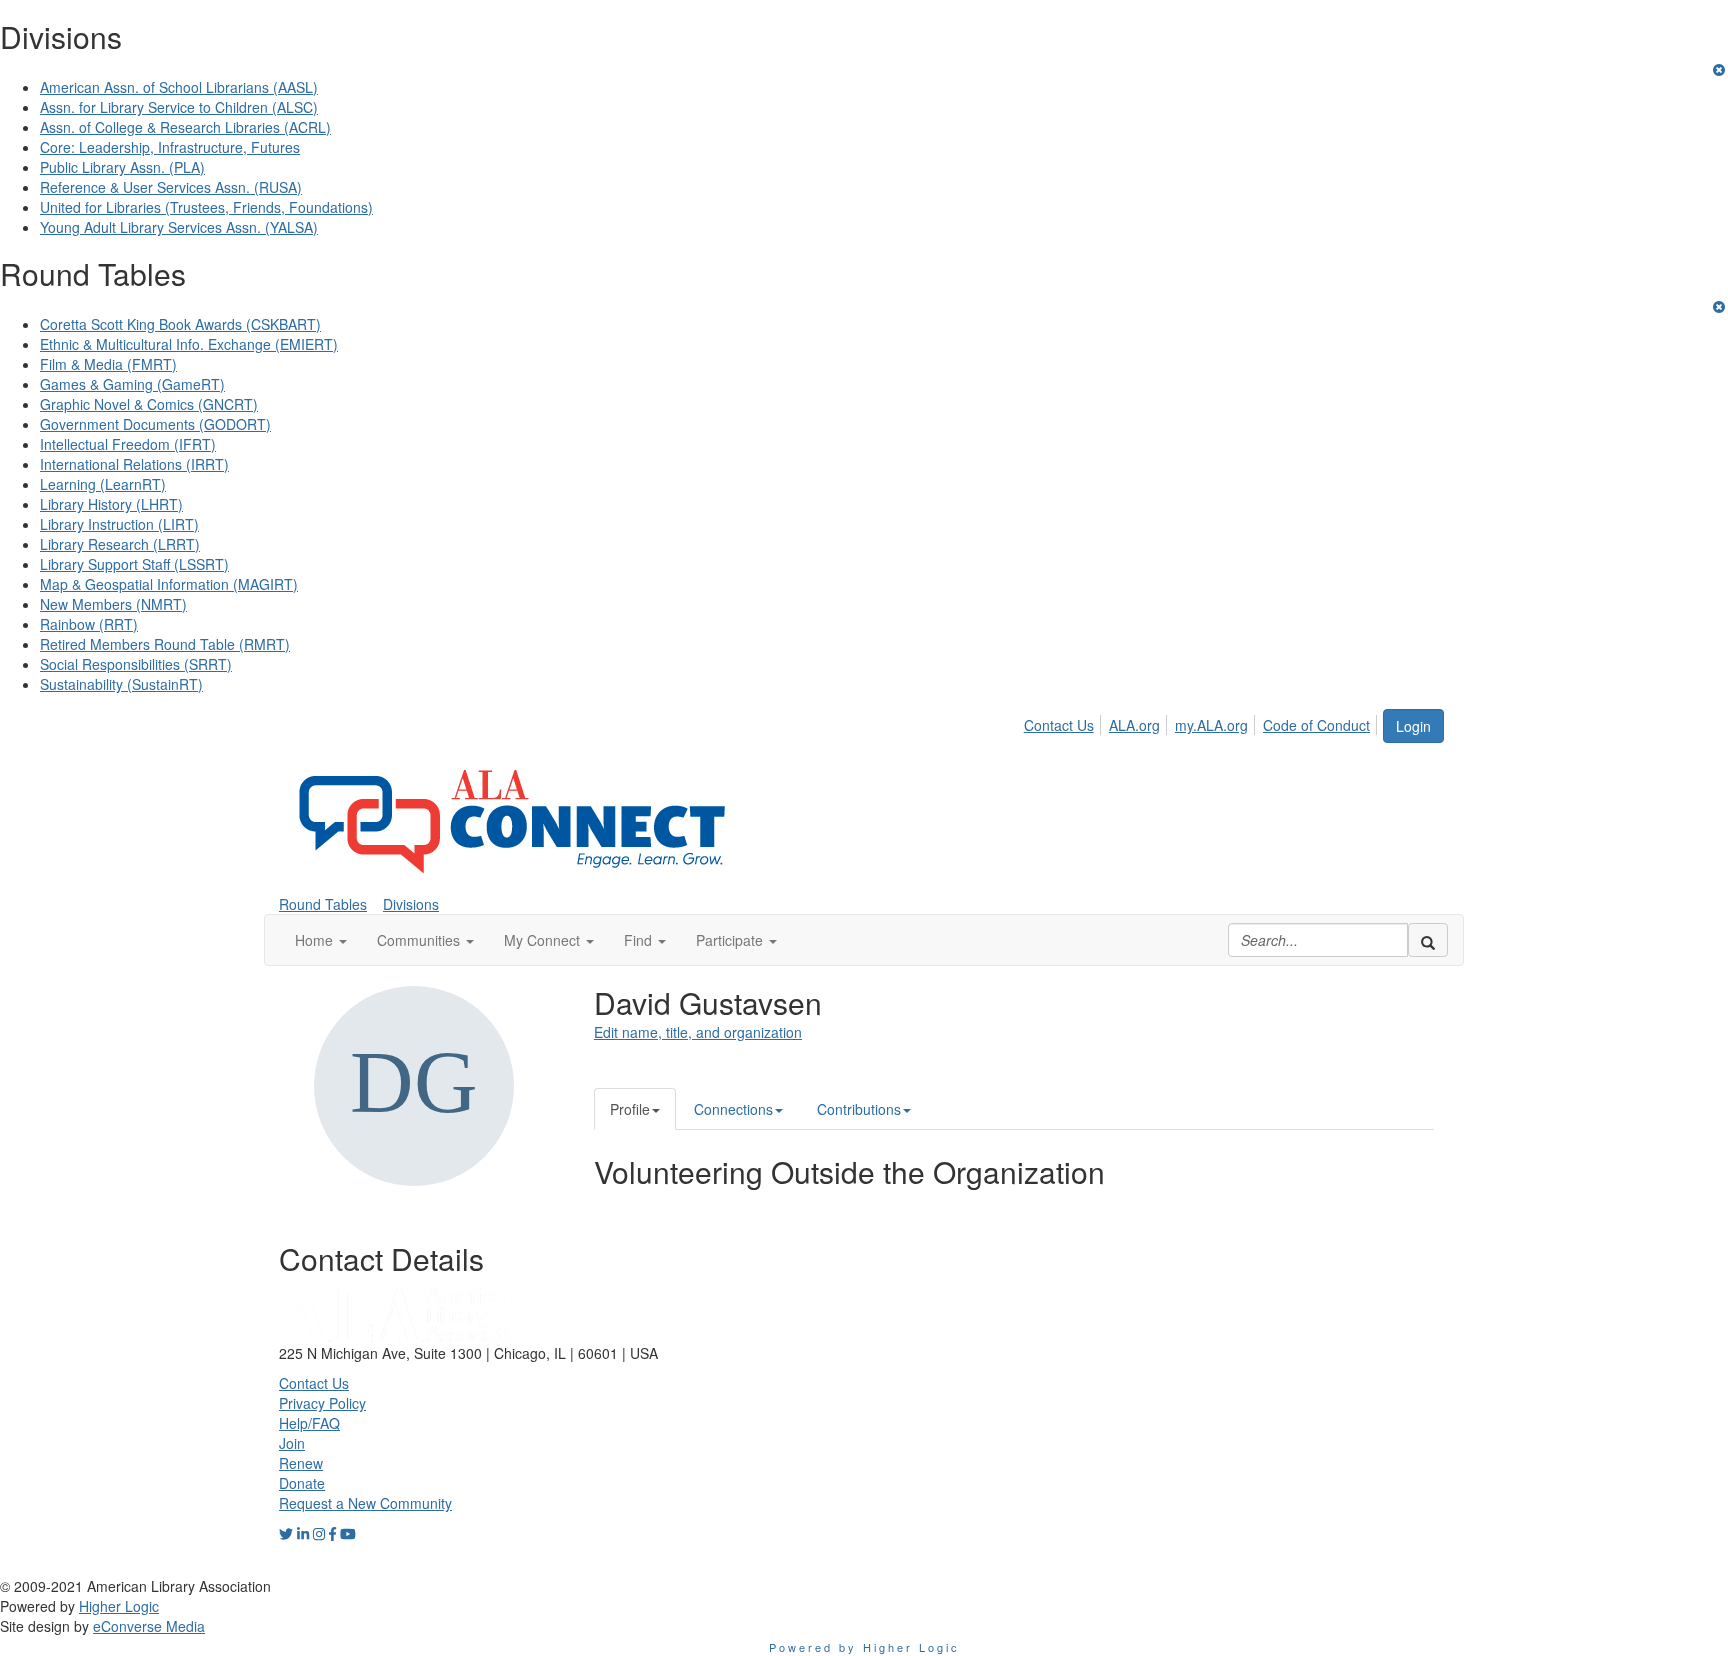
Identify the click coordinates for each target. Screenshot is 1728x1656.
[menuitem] (1064, 722)
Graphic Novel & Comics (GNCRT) (149, 404)
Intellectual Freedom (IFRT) (128, 444)
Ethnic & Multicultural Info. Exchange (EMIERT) (189, 344)
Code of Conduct (1316, 725)
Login (1413, 726)
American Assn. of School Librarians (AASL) (179, 87)
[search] (1428, 940)
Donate (302, 1483)
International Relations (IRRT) (134, 464)
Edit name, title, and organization (698, 1032)
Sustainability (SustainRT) (121, 684)
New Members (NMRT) (113, 604)
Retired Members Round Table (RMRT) (165, 644)
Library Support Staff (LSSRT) (134, 564)
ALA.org (1134, 725)
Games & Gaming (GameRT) (132, 384)
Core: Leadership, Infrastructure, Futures (170, 147)
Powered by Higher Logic (864, 1647)
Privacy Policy (322, 1403)
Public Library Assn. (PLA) (122, 167)
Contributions (859, 1109)
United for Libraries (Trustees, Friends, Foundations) (206, 207)
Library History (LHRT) (111, 504)
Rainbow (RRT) (89, 624)
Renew (301, 1463)
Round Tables (323, 904)
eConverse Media (149, 1626)
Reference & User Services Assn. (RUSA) (171, 187)
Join (292, 1443)
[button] (321, 940)
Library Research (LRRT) (120, 544)
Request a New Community (365, 1503)
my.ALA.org (1211, 725)
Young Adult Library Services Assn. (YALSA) (179, 227)
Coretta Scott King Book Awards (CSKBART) (180, 324)
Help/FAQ (309, 1423)
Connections (733, 1109)
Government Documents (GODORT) (155, 424)
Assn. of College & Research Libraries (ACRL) (185, 127)
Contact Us (1059, 725)
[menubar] (1202, 722)
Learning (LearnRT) (103, 484)
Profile (630, 1109)
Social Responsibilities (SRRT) (136, 664)
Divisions (411, 904)
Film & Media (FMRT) (108, 364)
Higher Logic (119, 1606)
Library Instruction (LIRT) (119, 524)
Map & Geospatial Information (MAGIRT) (169, 584)
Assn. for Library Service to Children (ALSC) (179, 107)
